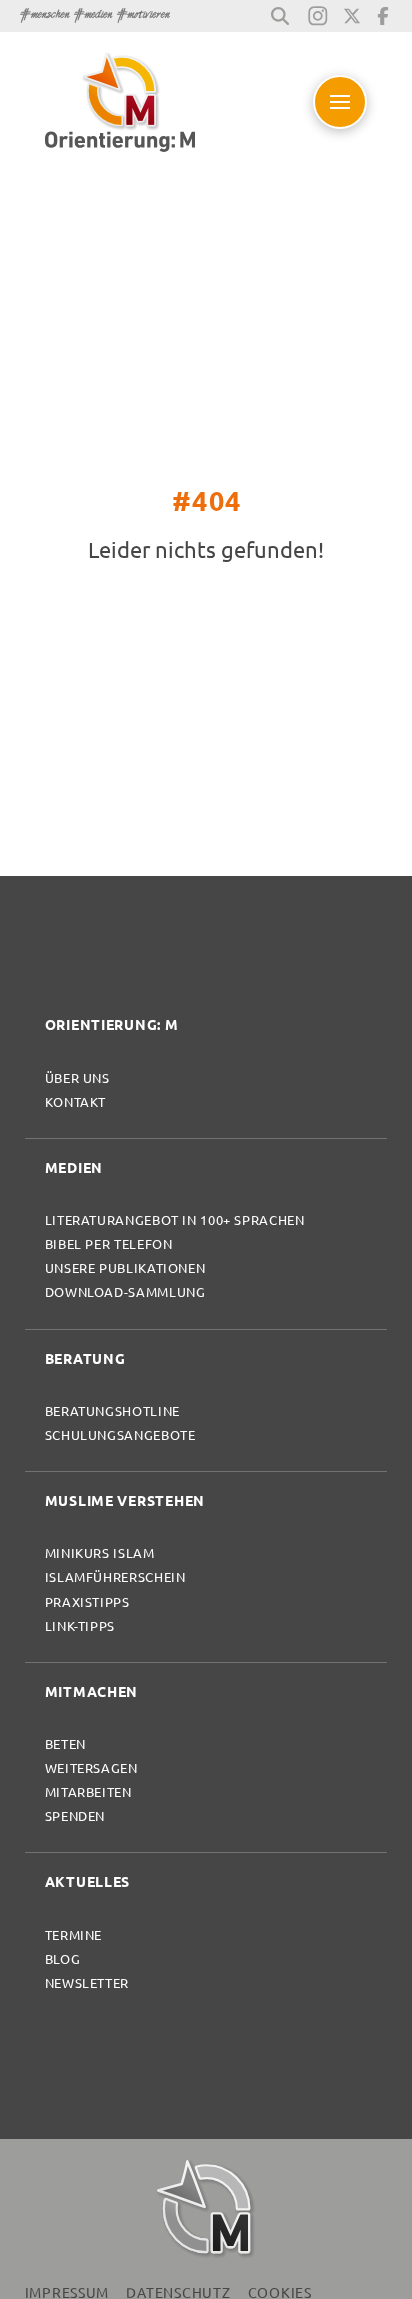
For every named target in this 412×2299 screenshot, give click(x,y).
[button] (280, 16)
